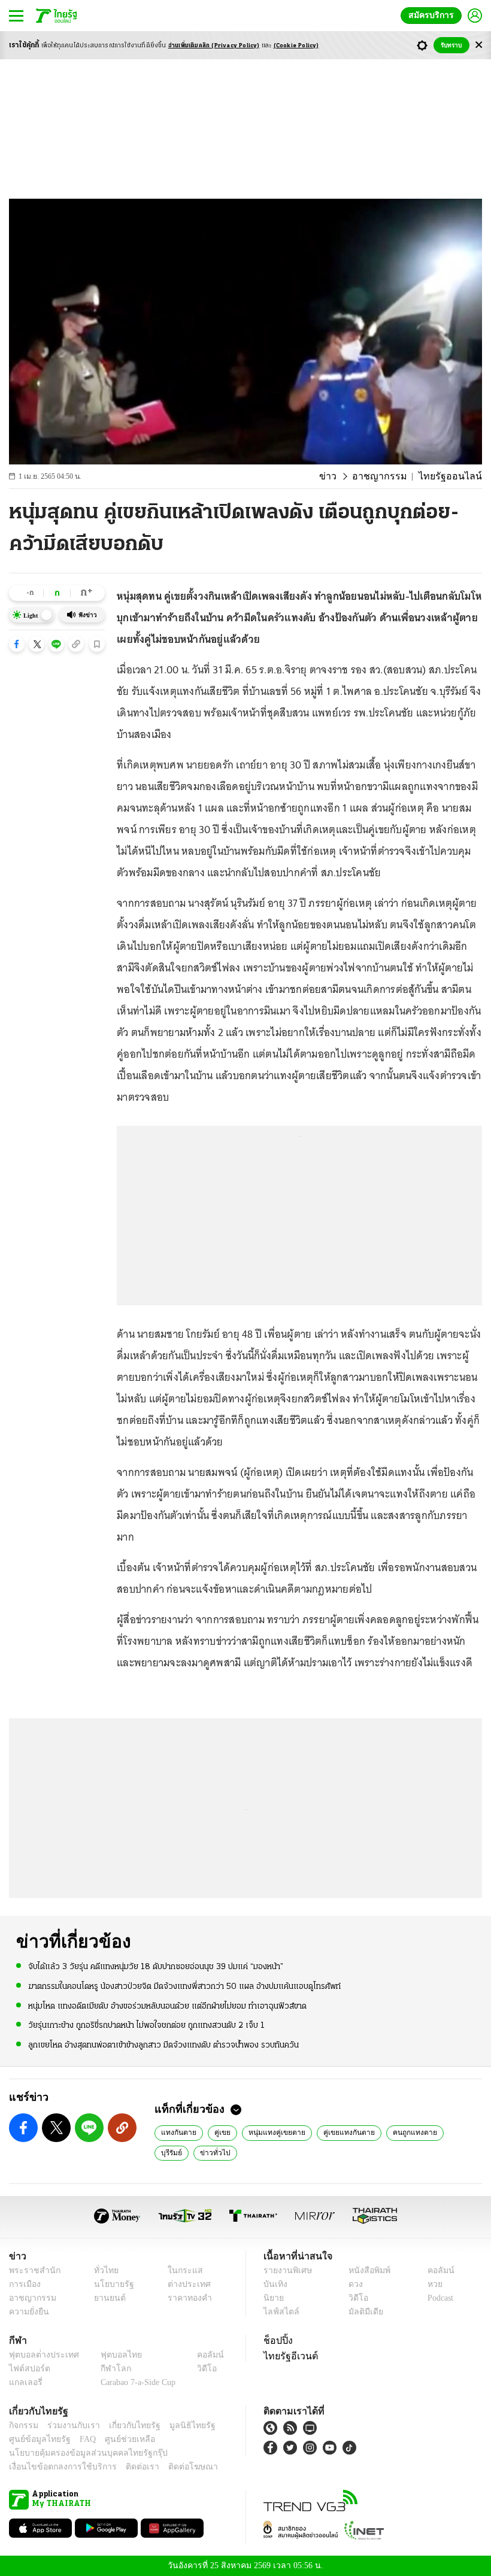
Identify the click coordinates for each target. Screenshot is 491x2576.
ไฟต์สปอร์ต (27, 2369)
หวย (430, 2284)
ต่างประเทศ (185, 2284)
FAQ (80, 2439)
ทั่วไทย (103, 2270)
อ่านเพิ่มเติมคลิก (214, 46)
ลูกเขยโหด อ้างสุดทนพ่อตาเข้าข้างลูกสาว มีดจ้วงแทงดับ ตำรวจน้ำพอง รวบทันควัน (163, 2044)
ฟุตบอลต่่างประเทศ (40, 2355)
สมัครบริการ (434, 15)
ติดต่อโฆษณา (173, 2467)
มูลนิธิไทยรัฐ (179, 2425)
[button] (17, 644)
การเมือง (24, 2284)
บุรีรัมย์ (445, 2132)
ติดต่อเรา (127, 2467)
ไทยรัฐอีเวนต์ (288, 2356)
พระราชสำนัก (31, 2270)
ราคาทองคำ (187, 2298)
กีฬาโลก (106, 2369)
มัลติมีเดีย (361, 2312)
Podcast (438, 2298)
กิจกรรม (23, 2425)
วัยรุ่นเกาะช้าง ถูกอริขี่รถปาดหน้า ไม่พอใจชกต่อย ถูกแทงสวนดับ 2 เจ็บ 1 (146, 2025)
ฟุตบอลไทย (111, 2355)
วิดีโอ (354, 2298)
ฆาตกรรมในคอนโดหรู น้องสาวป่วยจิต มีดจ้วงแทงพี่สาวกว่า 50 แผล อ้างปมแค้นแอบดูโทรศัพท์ (184, 1986)
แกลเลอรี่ (24, 2382)
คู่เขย (218, 2132)
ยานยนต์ (106, 2298)
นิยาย (273, 2298)
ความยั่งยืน (28, 2312)
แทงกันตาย (177, 2132)
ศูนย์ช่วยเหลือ (118, 2439)
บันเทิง (274, 2284)
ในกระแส (181, 2270)
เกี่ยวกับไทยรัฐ (126, 2425)
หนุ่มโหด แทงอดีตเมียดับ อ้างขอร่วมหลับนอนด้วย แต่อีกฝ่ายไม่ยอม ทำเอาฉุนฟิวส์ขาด (167, 2005)
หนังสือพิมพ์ (365, 2270)
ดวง (353, 2284)
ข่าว (344, 476)
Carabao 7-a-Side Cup (135, 2382)
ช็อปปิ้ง (276, 2340)
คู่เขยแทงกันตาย (334, 2132)
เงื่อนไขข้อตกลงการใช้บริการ (56, 2467)
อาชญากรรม (391, 476)
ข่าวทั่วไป (174, 2152)
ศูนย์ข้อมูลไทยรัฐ (36, 2439)
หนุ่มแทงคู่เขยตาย (268, 2132)
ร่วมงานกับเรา (69, 2425)
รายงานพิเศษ (286, 2270)
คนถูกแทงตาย (396, 2132)
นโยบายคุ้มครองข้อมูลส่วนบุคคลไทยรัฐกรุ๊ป (80, 2453)
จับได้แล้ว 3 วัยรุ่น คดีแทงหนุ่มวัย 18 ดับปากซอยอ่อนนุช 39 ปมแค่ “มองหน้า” (156, 1966)
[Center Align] (479, 45)
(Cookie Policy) (296, 46)
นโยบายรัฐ (109, 2284)
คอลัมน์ (435, 2270)
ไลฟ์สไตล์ (279, 2312)
